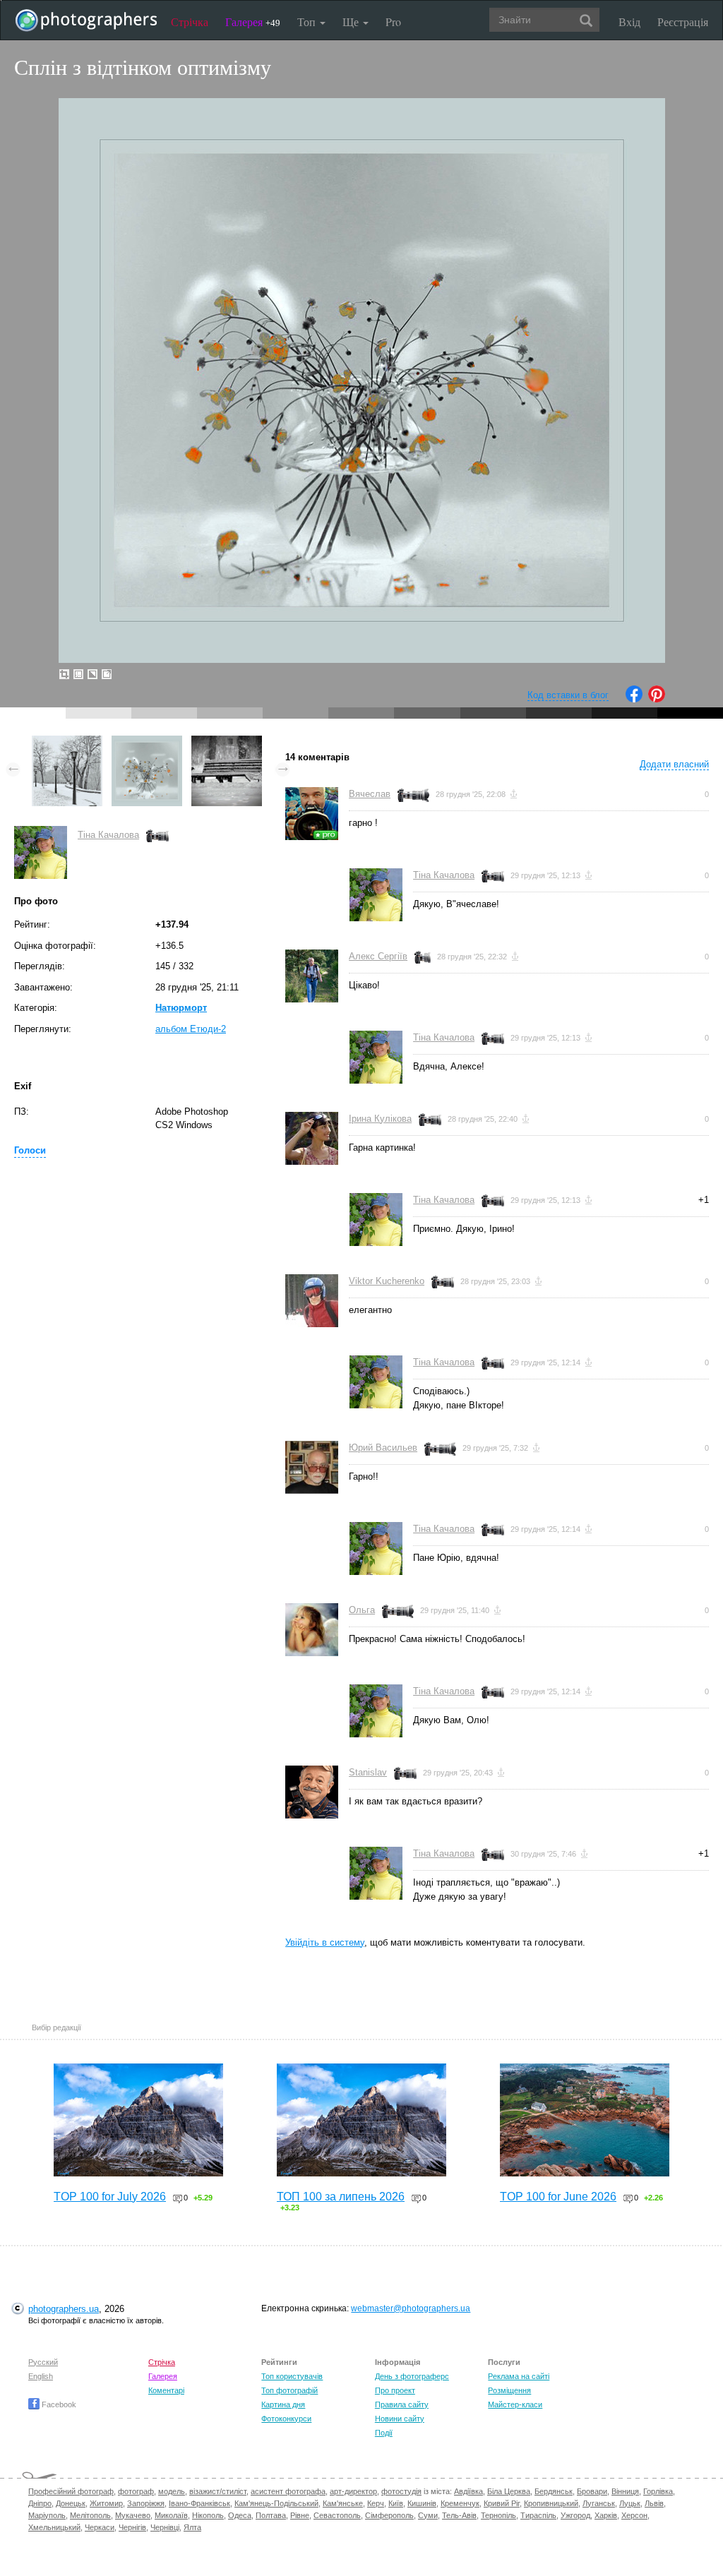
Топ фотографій (289, 2390)
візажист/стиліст (218, 2491)
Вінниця (625, 2491)
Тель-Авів (459, 2515)
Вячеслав (370, 794)
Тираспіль (538, 2515)
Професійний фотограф (71, 2491)
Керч (376, 2503)
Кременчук (460, 2503)
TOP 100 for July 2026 (110, 2197)
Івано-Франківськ (199, 2503)
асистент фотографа (288, 2491)
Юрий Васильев (383, 1448)
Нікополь (208, 2515)
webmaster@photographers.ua (411, 2308)
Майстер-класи (515, 2404)
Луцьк (630, 2503)
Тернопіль (498, 2515)
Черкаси (100, 2527)
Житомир (106, 2503)
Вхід (629, 22)
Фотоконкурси (286, 2419)
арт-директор (353, 2491)
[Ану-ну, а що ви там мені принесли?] (227, 742)
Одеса (240, 2515)
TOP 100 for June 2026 (558, 2197)
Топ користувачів (292, 2376)
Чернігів (132, 2527)
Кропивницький (551, 2503)
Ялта (192, 2527)
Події (384, 2433)
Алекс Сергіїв (378, 956)
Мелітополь (90, 2515)
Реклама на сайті (519, 2376)
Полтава (271, 2515)
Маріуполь (47, 2515)
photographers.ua (64, 2309)
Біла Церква (509, 2491)
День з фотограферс (412, 2376)
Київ (396, 2503)
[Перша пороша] (67, 742)
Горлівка (658, 2491)
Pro (393, 22)
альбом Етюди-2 (191, 1029)
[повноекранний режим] (107, 674)
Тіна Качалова (108, 835)
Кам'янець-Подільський (276, 2503)
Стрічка (190, 22)
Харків (606, 2515)
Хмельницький (54, 2527)
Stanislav (368, 1772)
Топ (308, 22)
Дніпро (40, 2503)
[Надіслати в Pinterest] (657, 699)
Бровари (592, 2491)
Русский (43, 2362)
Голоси (30, 1150)
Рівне (300, 2515)
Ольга (362, 1610)
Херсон (634, 2515)
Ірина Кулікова (380, 1119)
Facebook (58, 2404)
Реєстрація (683, 22)
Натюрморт (181, 1008)
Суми (428, 2515)
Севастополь (337, 2515)
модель (172, 2491)
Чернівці (165, 2527)
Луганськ (599, 2503)
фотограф (136, 2491)
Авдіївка (468, 2491)
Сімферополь (389, 2515)
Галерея (253, 22)
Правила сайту (402, 2404)
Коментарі (166, 2390)
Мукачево (133, 2515)
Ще (352, 22)
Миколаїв (171, 2515)
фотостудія (401, 2491)
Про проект (395, 2390)
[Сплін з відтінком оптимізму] (147, 742)
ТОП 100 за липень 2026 (341, 2197)
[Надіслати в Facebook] (634, 699)
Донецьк (71, 2503)
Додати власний (674, 764)
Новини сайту (400, 2419)
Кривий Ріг (502, 2503)
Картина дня (283, 2404)
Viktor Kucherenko (387, 1281)
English (41, 2376)
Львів (654, 2503)
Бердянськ (554, 2491)
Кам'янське (343, 2503)
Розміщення (509, 2390)
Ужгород (575, 2515)
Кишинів (422, 2503)
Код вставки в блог (568, 695)
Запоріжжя (146, 2503)
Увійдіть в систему (325, 1942)
